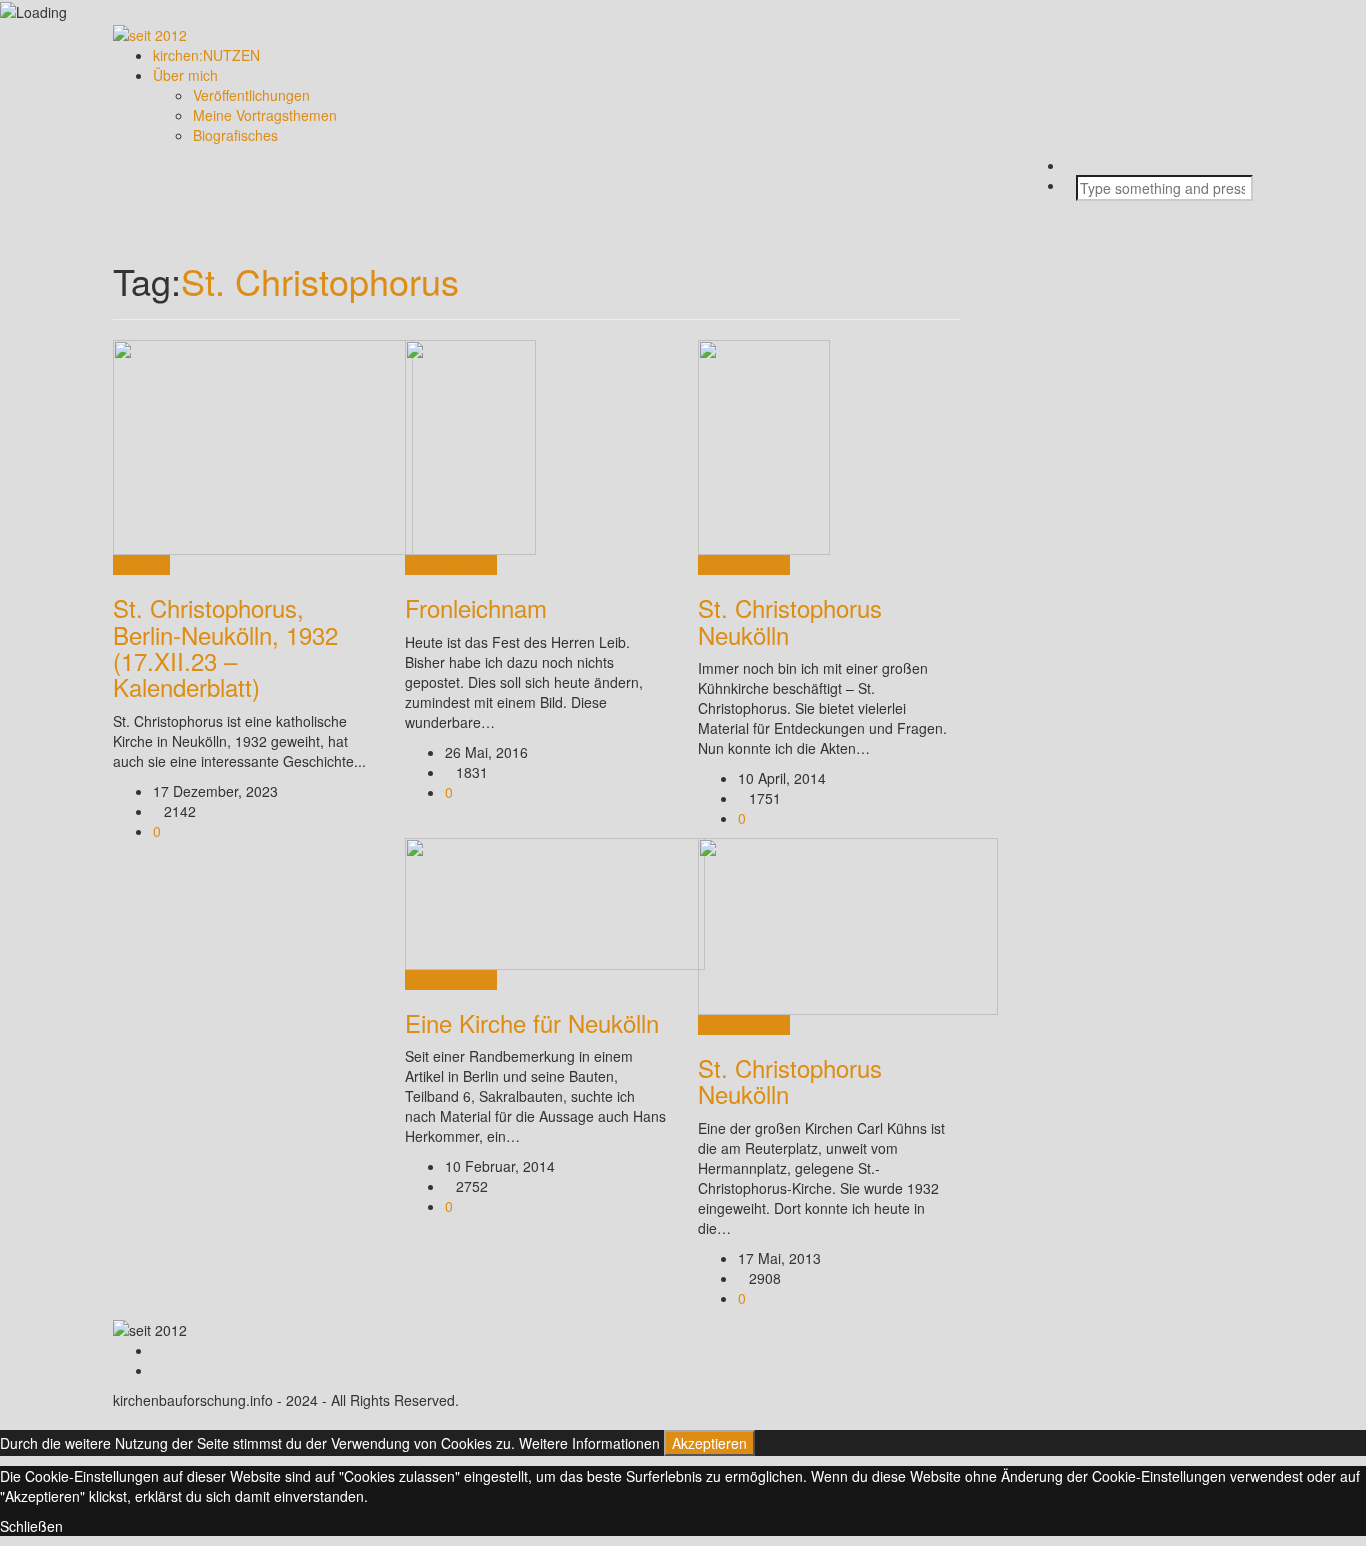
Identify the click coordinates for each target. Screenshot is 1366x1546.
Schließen (31, 1526)
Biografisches (235, 135)
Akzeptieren (709, 1443)
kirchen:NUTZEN (206, 55)
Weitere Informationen (589, 1443)
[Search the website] (1081, 165)
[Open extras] (1081, 211)
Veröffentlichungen (251, 95)
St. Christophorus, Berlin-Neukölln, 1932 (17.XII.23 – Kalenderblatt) (225, 647)
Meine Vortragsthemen (265, 115)
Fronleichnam (476, 607)
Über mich (185, 75)
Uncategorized (451, 565)
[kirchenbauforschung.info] (150, 32)
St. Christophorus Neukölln (790, 620)
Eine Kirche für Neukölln (532, 1022)
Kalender (141, 565)
